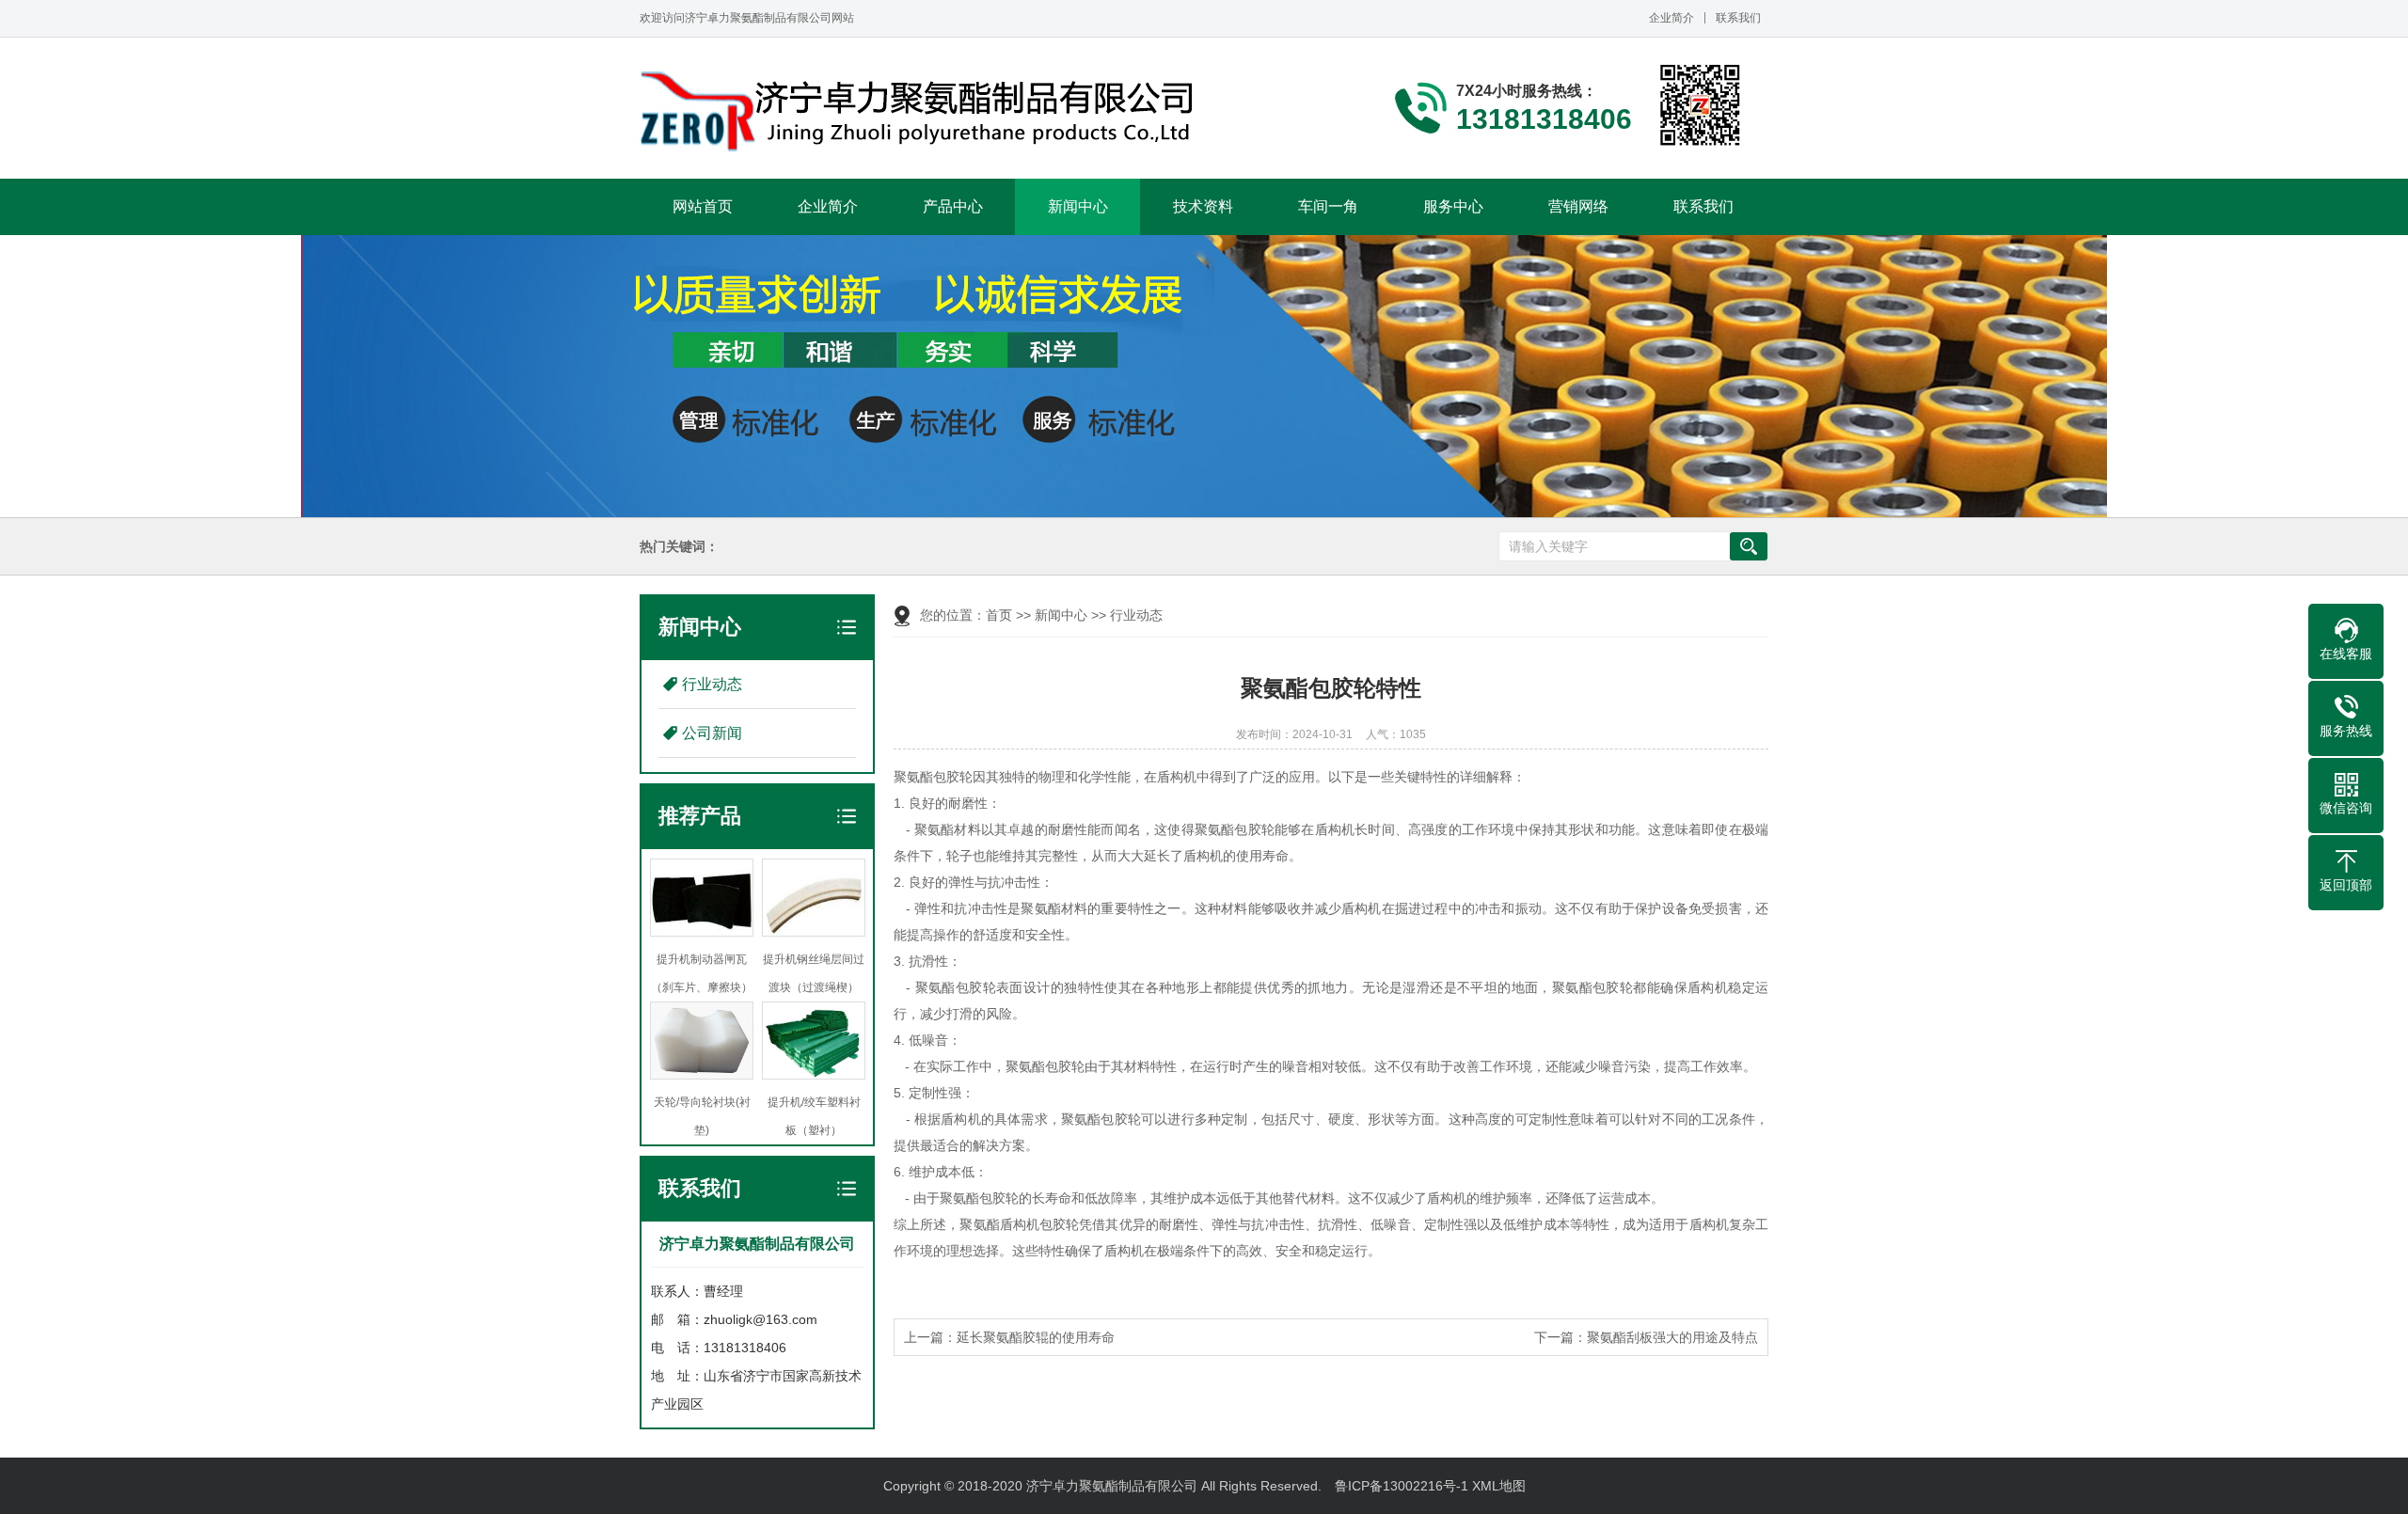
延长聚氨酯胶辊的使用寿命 (1036, 1337)
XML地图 (1499, 1486)
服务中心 (1453, 206)
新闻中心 (1078, 206)
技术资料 (1203, 206)
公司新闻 (712, 733)
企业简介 (1671, 18)
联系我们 (1738, 18)
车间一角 (1328, 206)
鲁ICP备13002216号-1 (1402, 1486)
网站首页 (703, 206)
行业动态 (712, 684)
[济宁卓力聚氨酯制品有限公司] (922, 111)
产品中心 (953, 206)
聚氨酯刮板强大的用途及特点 (1672, 1337)
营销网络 (1578, 206)
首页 (999, 615)
